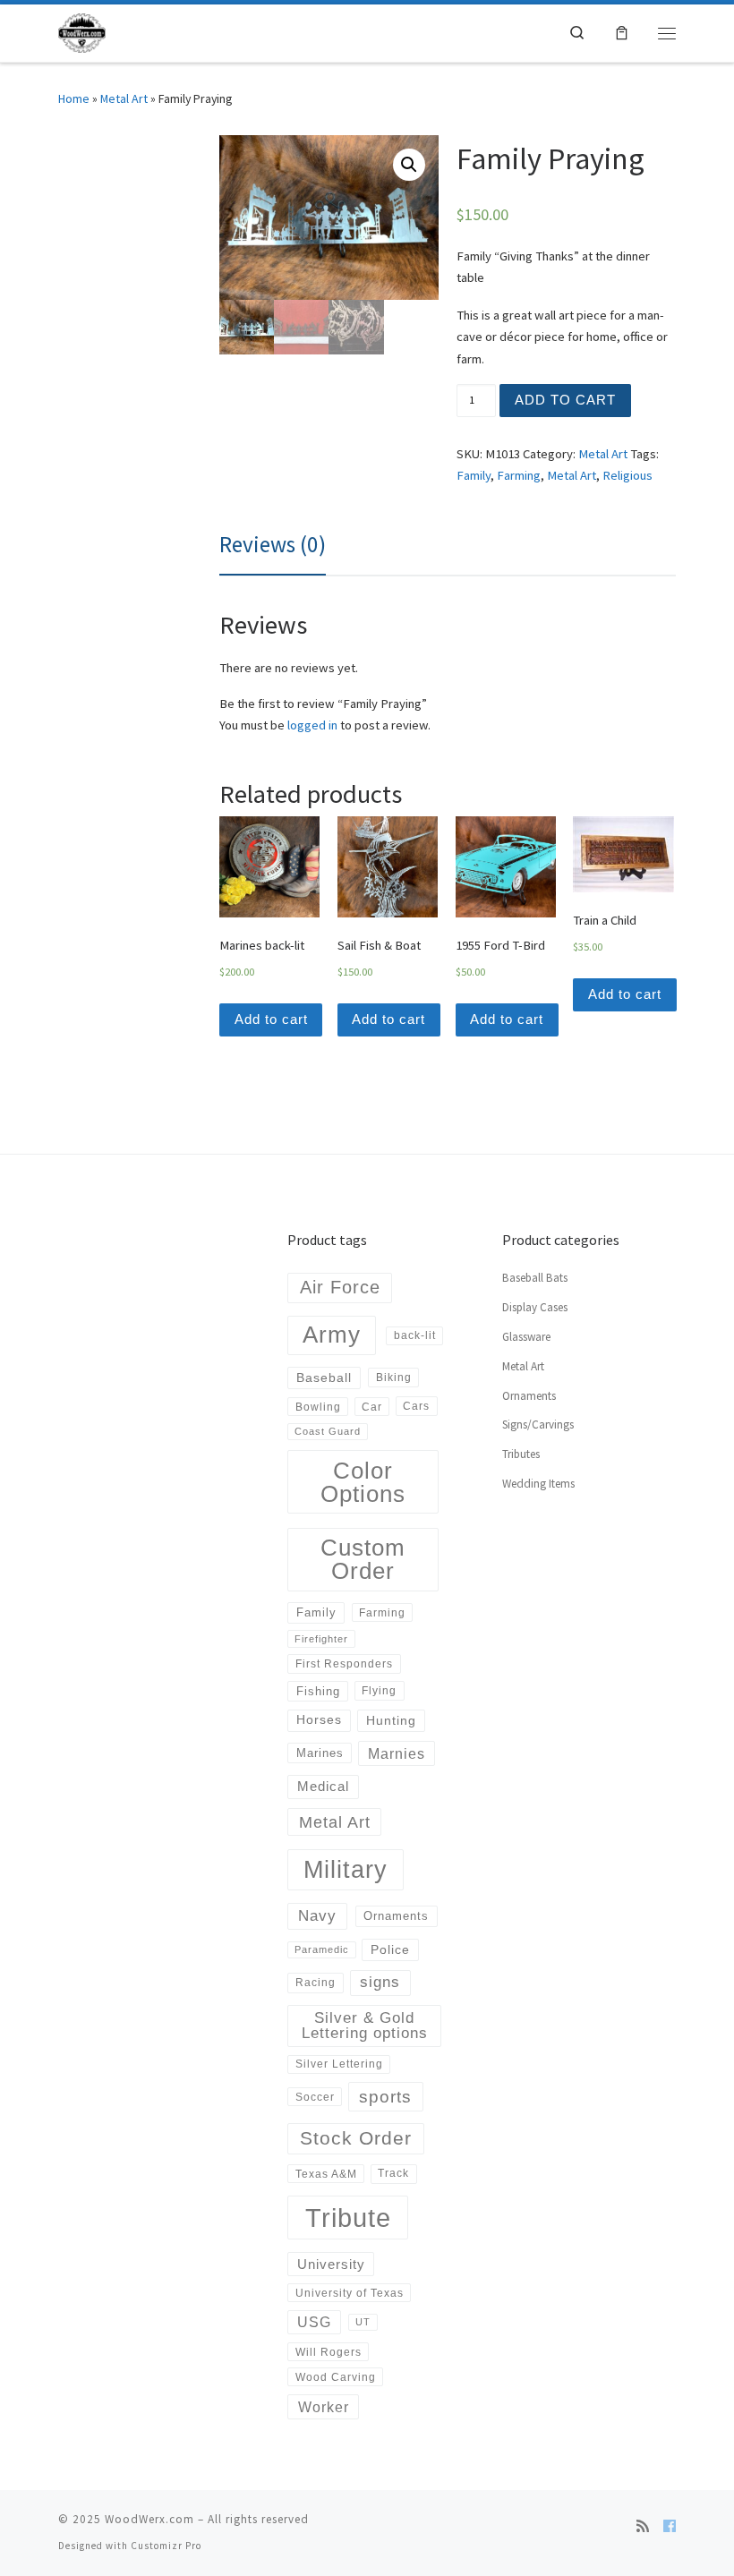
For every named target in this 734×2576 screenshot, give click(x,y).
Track (393, 2173)
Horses (319, 1719)
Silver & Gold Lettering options (365, 2026)
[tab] (273, 545)
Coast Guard (328, 1431)
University (331, 2264)
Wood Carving (336, 2377)
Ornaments (396, 1916)
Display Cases (535, 1307)
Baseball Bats (535, 1278)
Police (390, 1949)
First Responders (344, 1664)
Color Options (363, 1482)
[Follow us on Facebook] (670, 2527)
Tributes (521, 1454)
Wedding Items (538, 1484)
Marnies (397, 1753)
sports (385, 2097)
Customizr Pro (166, 2546)
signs (380, 1982)
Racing (316, 1983)
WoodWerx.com (149, 2519)
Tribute (348, 2218)
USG (314, 2322)
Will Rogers (329, 2352)
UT (363, 2322)
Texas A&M (326, 2174)
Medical (323, 1786)
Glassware (526, 1337)
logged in (312, 725)
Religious (627, 475)
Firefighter (321, 1639)
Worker (324, 2407)
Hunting (391, 1720)
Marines (320, 1753)
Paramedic (322, 1949)
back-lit (415, 1335)
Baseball (324, 1378)
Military (346, 1869)
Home (74, 98)
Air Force (340, 1287)
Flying (379, 1691)
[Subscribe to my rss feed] (643, 2527)
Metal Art (124, 98)
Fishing (318, 1691)
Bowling (318, 1407)
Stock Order (356, 2138)
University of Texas (350, 2293)
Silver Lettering (339, 2064)
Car (372, 1407)
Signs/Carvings (538, 1424)
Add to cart (565, 400)
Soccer (315, 2097)
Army (332, 1335)
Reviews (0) (273, 544)
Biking (394, 1378)
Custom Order (363, 1559)
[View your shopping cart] (622, 33)
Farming (519, 475)
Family (474, 475)
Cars (416, 1406)
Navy (317, 1915)
